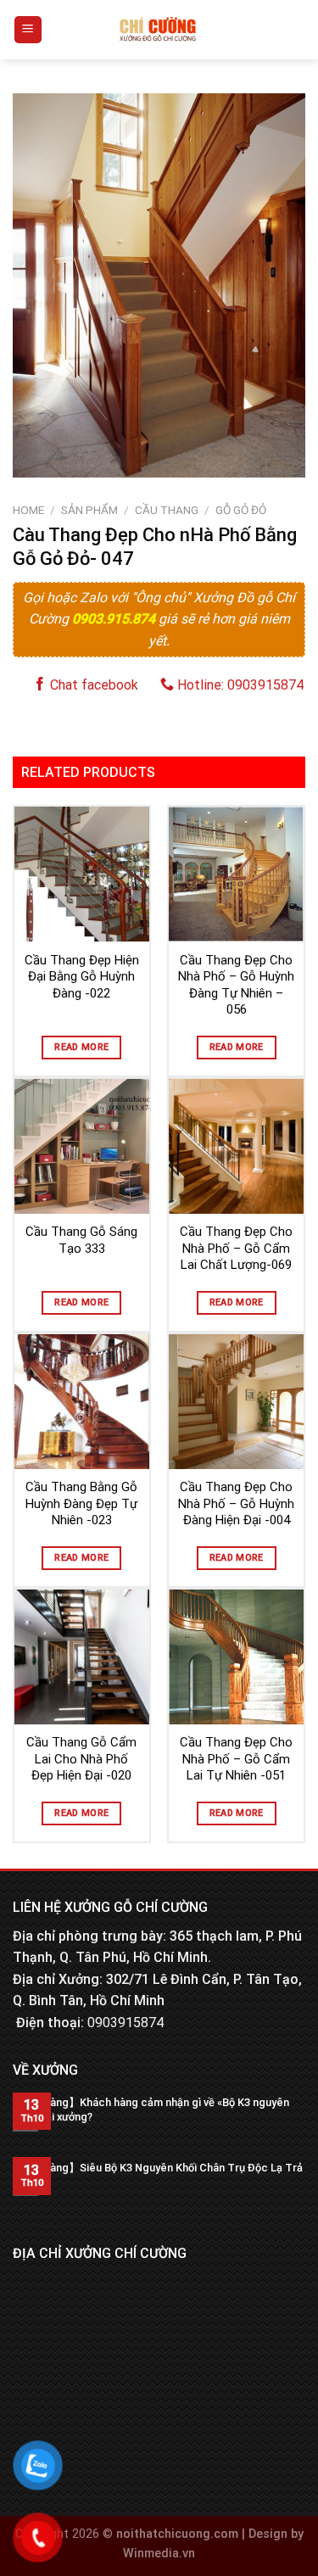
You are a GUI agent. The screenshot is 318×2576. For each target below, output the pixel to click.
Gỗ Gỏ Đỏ (241, 510)
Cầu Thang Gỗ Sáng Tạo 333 (81, 1240)
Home (28, 510)
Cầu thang (167, 510)
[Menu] (28, 30)
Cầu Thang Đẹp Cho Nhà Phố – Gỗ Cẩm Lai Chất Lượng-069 (236, 1248)
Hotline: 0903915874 (239, 685)
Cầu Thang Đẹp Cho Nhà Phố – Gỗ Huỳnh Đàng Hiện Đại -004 (236, 1503)
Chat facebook (92, 685)
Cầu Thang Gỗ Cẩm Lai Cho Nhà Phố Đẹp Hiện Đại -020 (81, 1759)
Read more (81, 1047)
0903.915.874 (115, 619)
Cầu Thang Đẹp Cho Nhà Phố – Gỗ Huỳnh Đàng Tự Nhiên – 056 (236, 985)
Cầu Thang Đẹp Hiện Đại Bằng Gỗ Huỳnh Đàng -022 (82, 977)
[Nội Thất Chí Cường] (158, 30)
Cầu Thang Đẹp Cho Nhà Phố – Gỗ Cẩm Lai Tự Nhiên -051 (236, 1759)
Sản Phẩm (89, 510)
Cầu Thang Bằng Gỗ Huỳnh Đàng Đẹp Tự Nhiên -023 (81, 1503)
